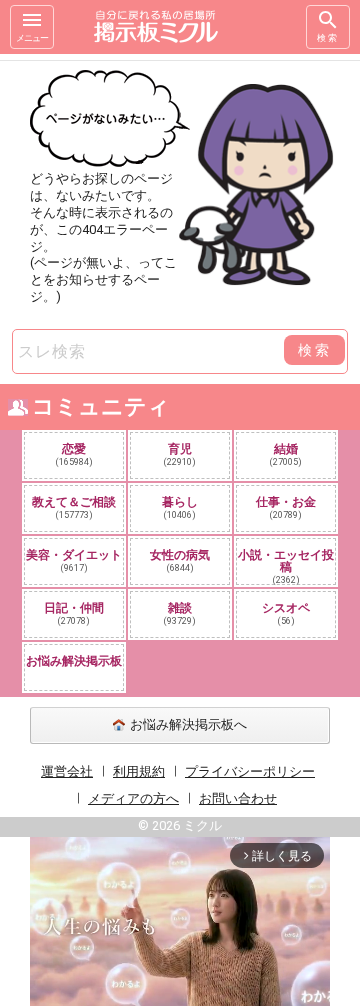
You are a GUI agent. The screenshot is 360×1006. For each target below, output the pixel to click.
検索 (328, 38)
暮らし (180, 507)
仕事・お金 (286, 507)
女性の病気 (180, 560)
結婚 (286, 454)
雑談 (180, 613)
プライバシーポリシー (250, 771)
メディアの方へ (133, 798)
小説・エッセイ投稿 (286, 566)
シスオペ (286, 613)
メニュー (32, 38)
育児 (180, 454)
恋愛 (74, 454)
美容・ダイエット (74, 560)
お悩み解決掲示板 (74, 661)
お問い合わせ (238, 798)
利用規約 (139, 771)
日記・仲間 (74, 613)
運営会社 (67, 771)
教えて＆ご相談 (74, 507)
